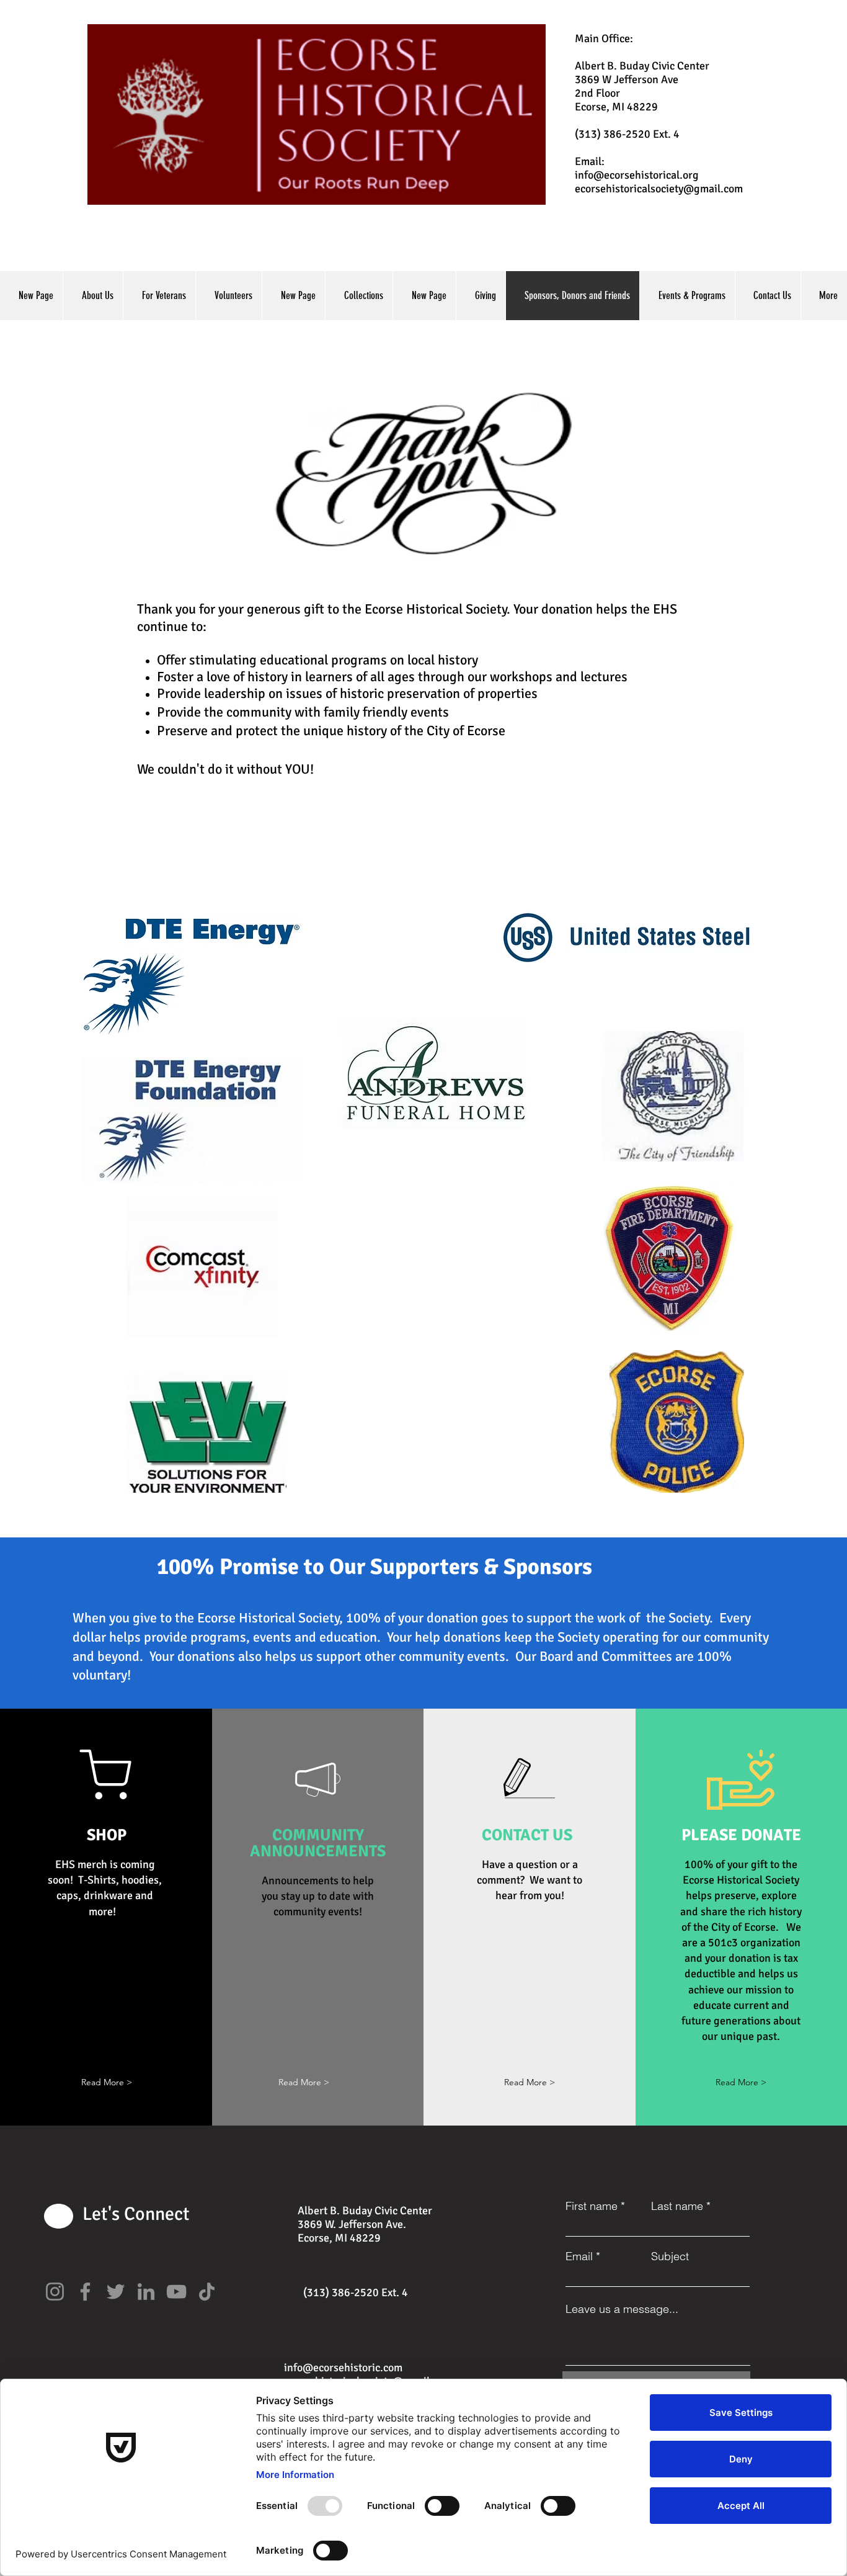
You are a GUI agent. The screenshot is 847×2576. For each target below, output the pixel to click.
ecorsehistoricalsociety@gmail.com (659, 189)
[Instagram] (55, 2292)
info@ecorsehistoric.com (343, 2368)
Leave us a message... (622, 2309)
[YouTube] (176, 2292)
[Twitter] (116, 2292)
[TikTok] (207, 2292)
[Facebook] (85, 2292)
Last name (677, 2206)
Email (579, 2256)
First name (592, 2206)
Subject (670, 2256)
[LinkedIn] (146, 2292)
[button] (107, 2082)
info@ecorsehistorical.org (637, 175)
